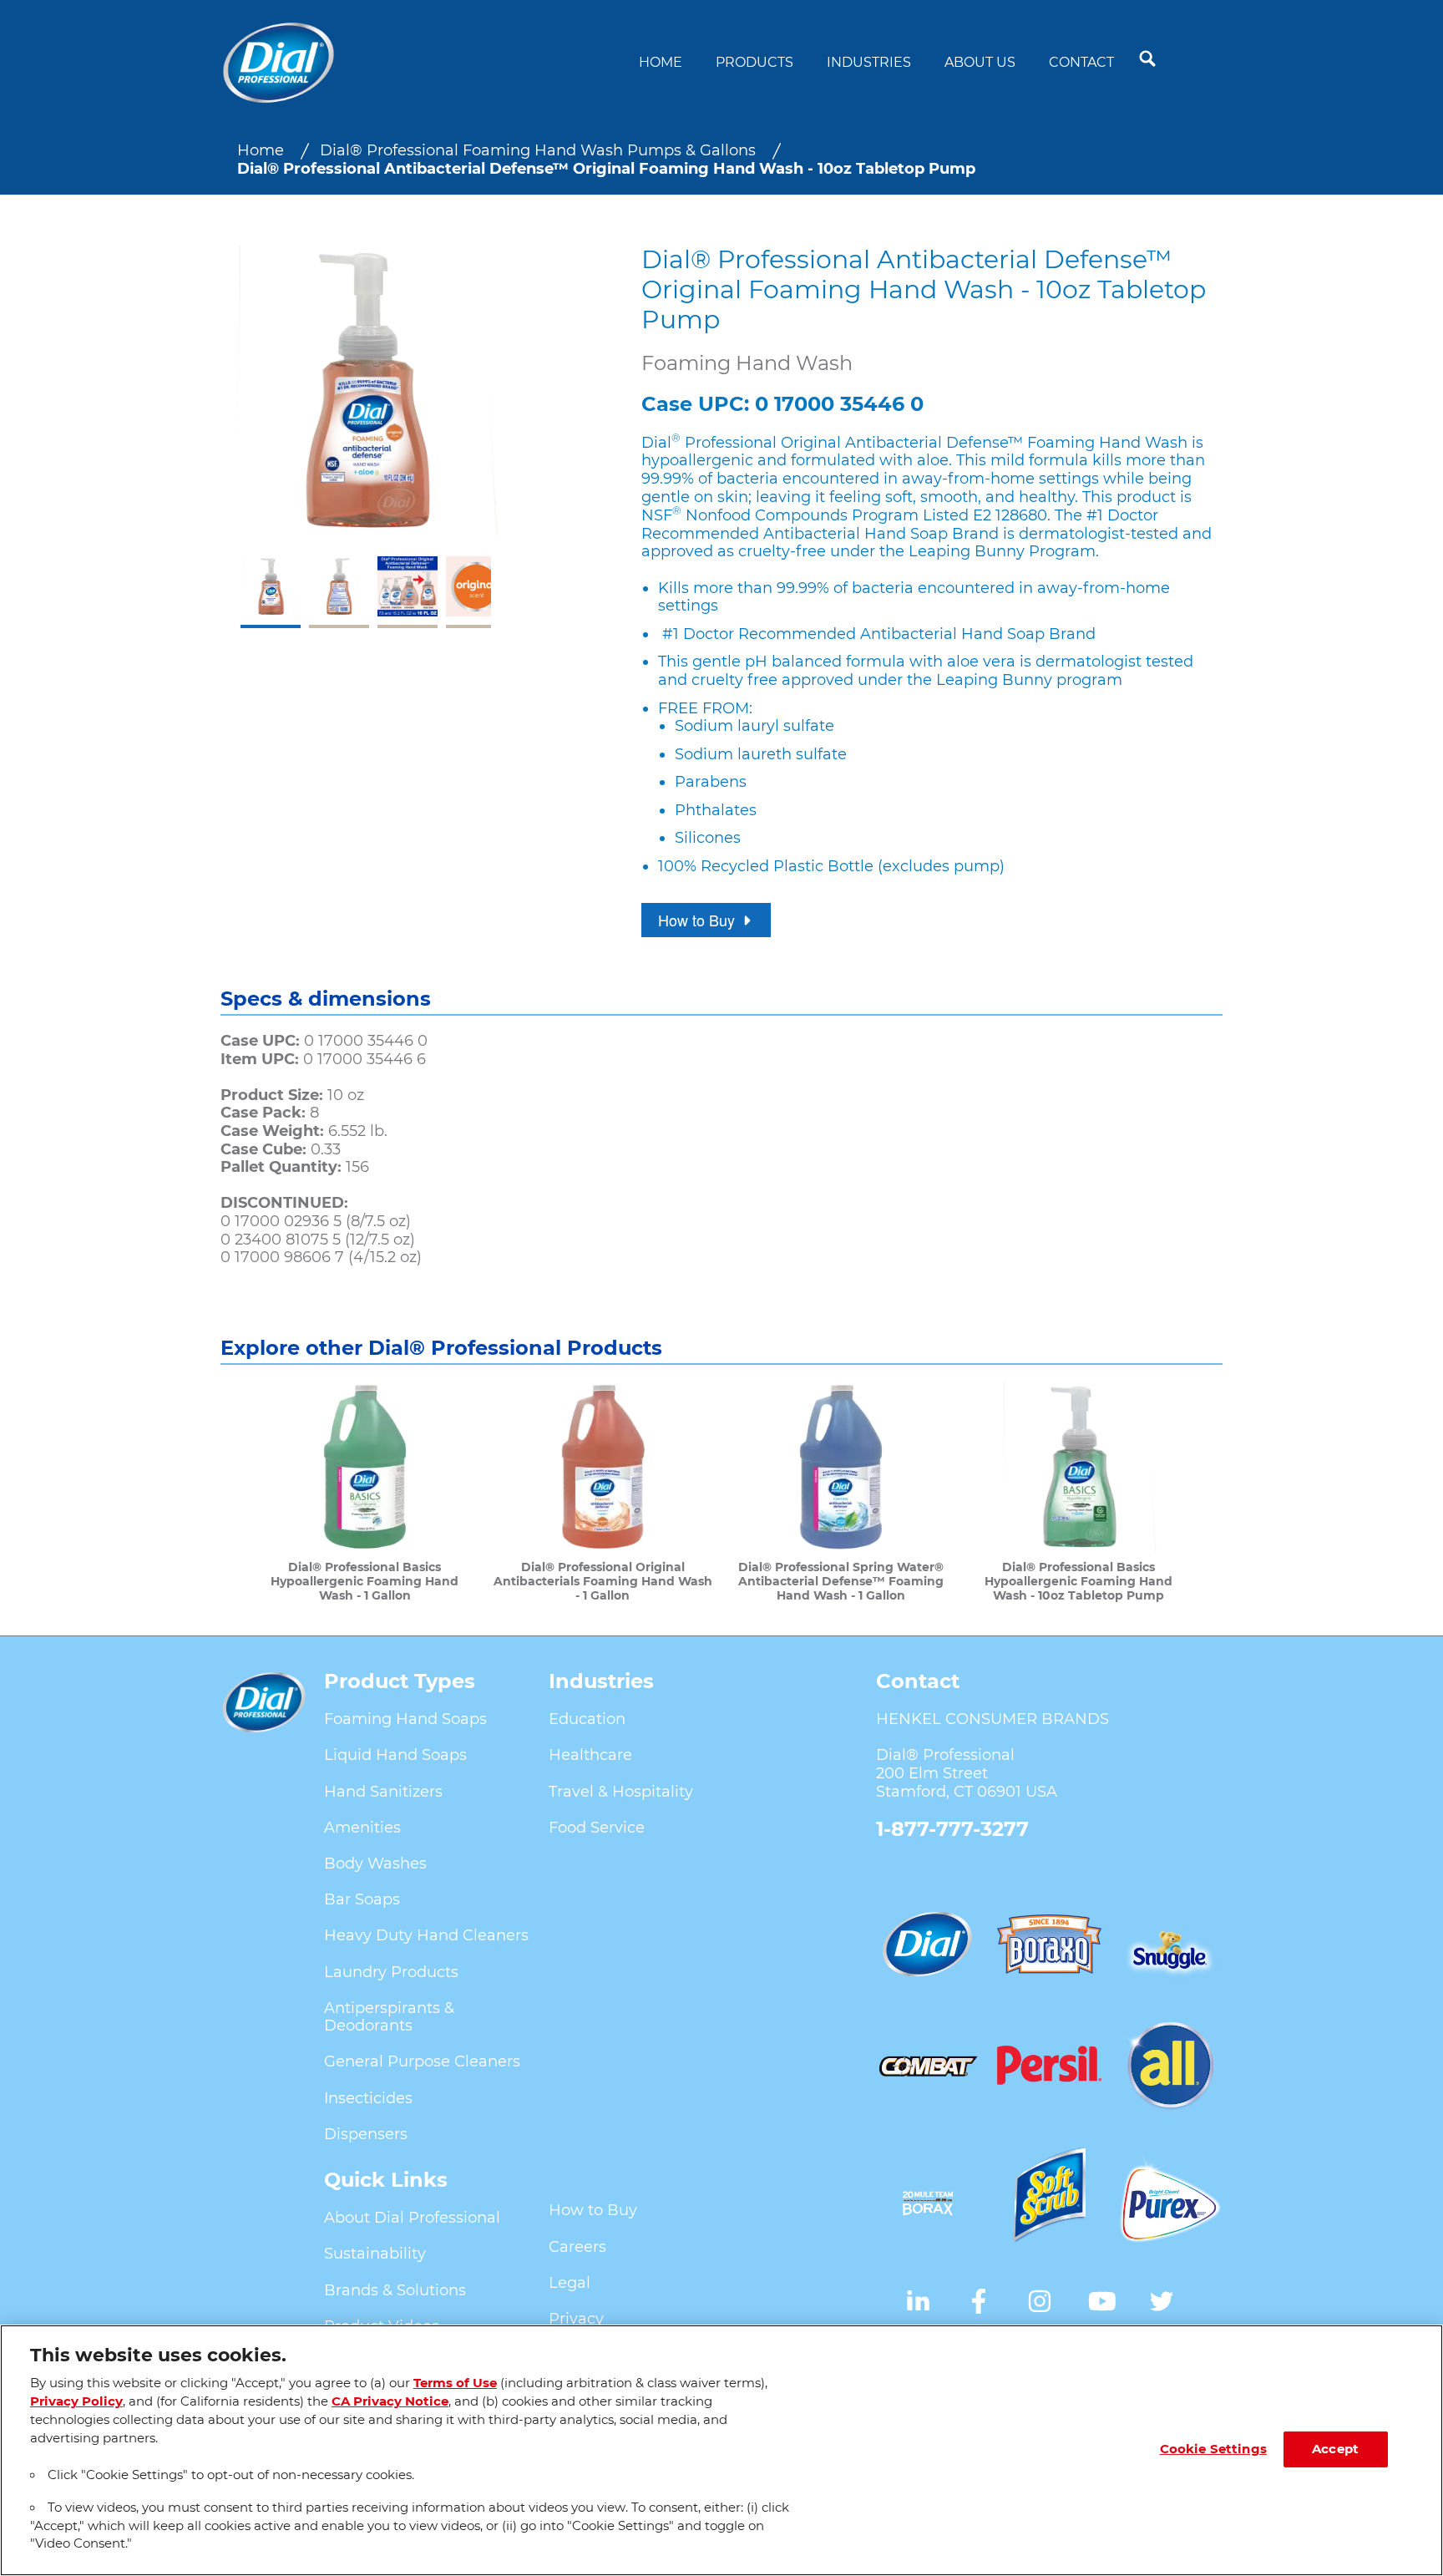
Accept (1335, 2449)
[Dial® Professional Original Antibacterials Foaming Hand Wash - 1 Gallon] (603, 1492)
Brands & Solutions (395, 2290)
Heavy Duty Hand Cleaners (426, 1935)
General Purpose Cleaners (422, 2061)
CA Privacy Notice (390, 2401)
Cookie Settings (1213, 2449)
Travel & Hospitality (621, 1792)
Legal (570, 2283)
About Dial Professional (412, 2218)
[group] (366, 436)
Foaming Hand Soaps (405, 1719)
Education (587, 1719)
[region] (721, 2450)
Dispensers (366, 2134)
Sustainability (375, 2254)
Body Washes (375, 1864)
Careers (577, 2247)
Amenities (362, 1828)
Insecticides (368, 2098)
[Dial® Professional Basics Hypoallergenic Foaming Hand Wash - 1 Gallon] (365, 1492)
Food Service (597, 1828)
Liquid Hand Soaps (395, 1755)
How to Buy (593, 2210)
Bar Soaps (362, 1899)
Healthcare (590, 1755)
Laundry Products (391, 1972)
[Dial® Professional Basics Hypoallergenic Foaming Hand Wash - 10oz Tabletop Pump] (1078, 1492)
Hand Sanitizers (383, 1792)
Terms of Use (455, 2383)
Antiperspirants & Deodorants (389, 2017)
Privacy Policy (76, 2401)
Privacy (576, 2319)
